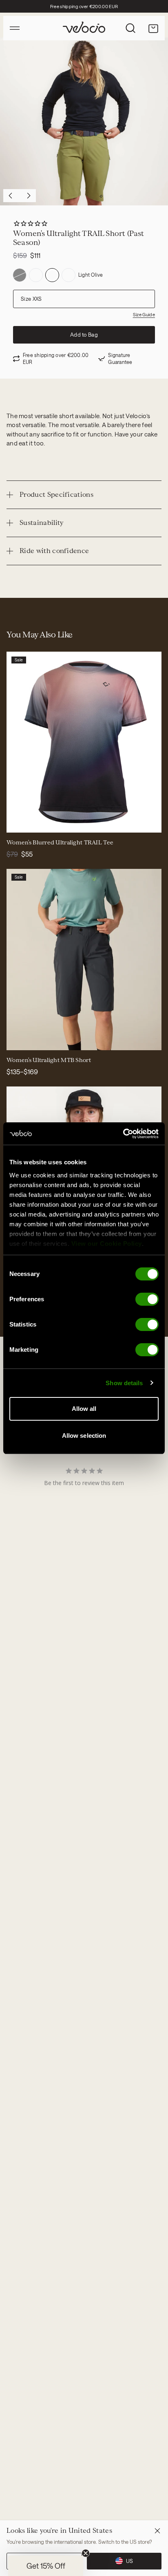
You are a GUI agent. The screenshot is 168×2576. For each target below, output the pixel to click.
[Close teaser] (86, 2553)
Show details (124, 1383)
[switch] (147, 1299)
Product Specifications (56, 495)
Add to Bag (84, 335)
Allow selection (84, 1436)
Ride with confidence (54, 551)
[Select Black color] (28, 1039)
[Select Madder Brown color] (38, 1039)
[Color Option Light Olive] (52, 275)
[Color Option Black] (20, 275)
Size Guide (144, 314)
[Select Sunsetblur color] (18, 821)
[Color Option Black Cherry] (69, 275)
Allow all (84, 1409)
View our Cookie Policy (107, 1244)
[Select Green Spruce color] (47, 1039)
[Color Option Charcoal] (36, 275)
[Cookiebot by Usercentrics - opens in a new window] (123, 1134)
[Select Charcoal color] (18, 1039)
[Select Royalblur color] (28, 821)
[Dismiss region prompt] (157, 2531)
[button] (46, 2566)
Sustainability (41, 523)
